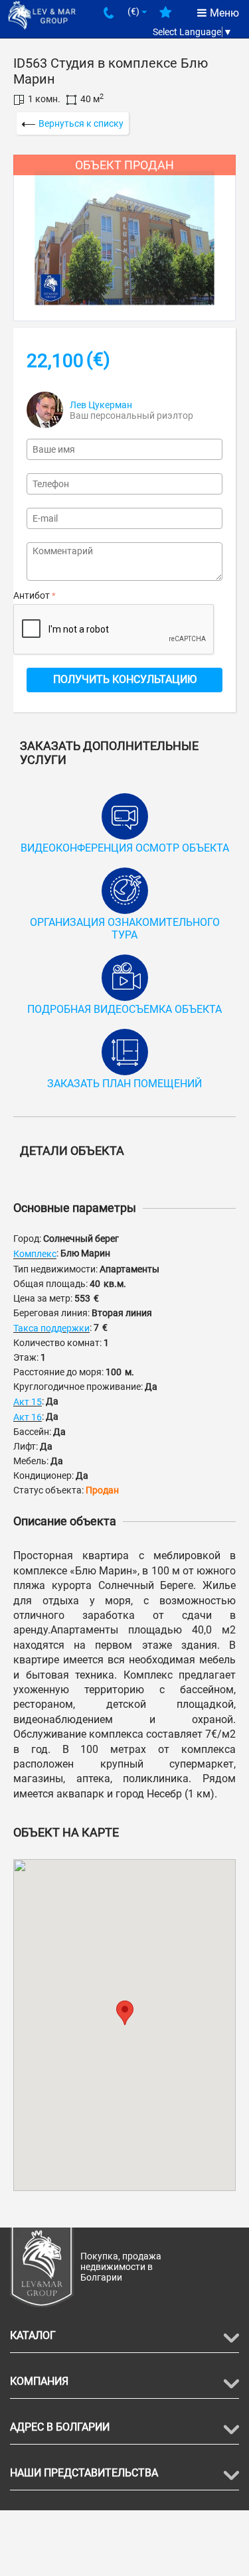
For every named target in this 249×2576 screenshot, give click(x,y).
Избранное (166, 17)
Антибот (32, 595)
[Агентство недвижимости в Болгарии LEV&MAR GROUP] (42, 14)
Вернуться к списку (81, 123)
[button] (125, 2013)
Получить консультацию (125, 679)
